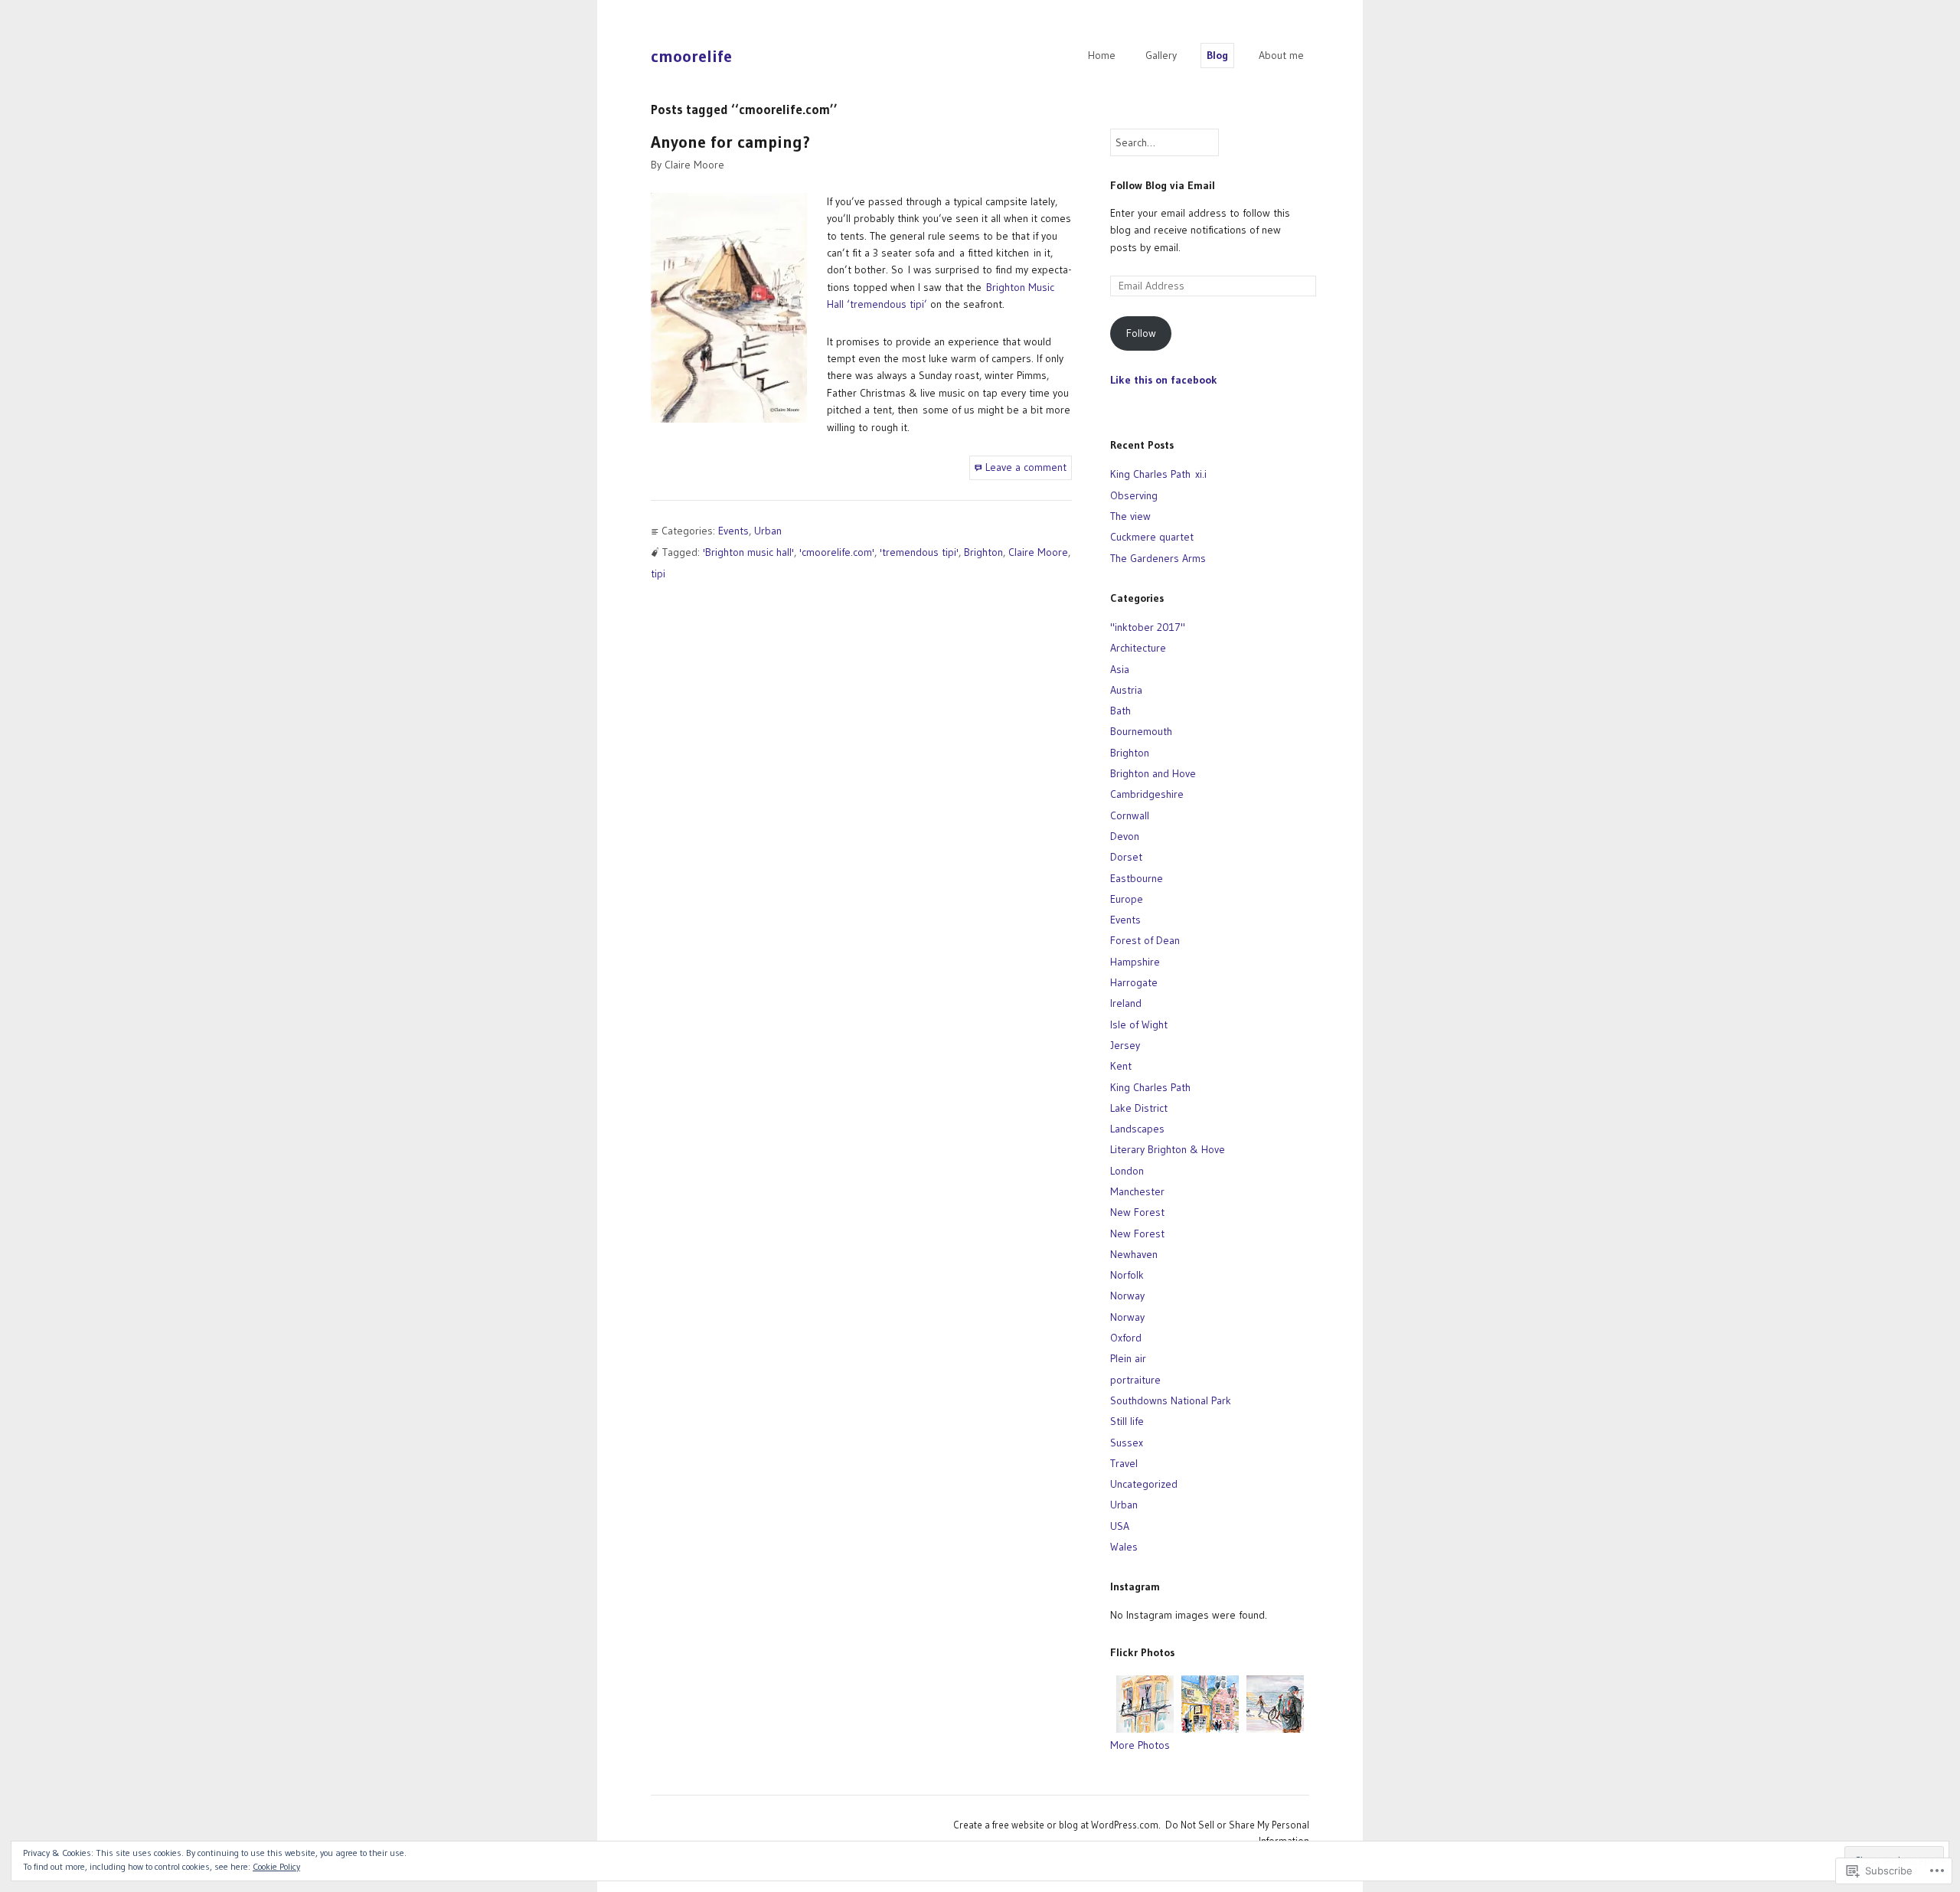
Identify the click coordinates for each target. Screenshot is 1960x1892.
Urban (768, 531)
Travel (1124, 1463)
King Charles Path (1150, 1087)
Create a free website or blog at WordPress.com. (1057, 1825)
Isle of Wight (1139, 1024)
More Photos (1140, 1745)
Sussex (1127, 1443)
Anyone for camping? (730, 142)
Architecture (1138, 648)
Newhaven (1134, 1254)
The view (1130, 516)
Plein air (1128, 1358)
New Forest (1137, 1212)
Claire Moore (694, 165)
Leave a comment (1026, 467)
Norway (1127, 1296)
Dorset (1126, 857)
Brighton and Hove (1153, 773)
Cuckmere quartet (1152, 537)
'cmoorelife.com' (837, 552)
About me (1281, 55)
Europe (1127, 899)
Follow (1141, 333)
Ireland (1126, 1003)
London (1127, 1171)
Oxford (1126, 1338)
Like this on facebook (1164, 380)
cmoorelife (691, 56)
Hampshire (1135, 962)
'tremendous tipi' (919, 552)
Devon (1125, 836)
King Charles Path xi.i (1158, 474)
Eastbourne (1137, 878)
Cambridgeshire (1147, 794)
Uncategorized (1144, 1484)
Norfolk (1127, 1275)
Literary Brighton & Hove (1168, 1149)
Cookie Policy (276, 1866)
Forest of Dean (1145, 940)
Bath (1120, 711)
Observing (1134, 495)
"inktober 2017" (1148, 627)
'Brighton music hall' (748, 552)
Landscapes (1137, 1129)
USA (1120, 1526)
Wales (1124, 1547)
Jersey (1125, 1045)
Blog (1217, 55)
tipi (658, 573)
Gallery (1161, 55)
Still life (1127, 1421)
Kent (1121, 1066)
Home (1102, 55)
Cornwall (1130, 815)
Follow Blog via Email (1163, 185)
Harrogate (1134, 982)
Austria (1126, 690)
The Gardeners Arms (1158, 558)
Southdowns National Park (1171, 1400)
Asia (1120, 669)
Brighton (983, 552)
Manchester (1137, 1191)
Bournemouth (1141, 731)
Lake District (1139, 1108)
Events (733, 531)
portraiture (1135, 1380)
